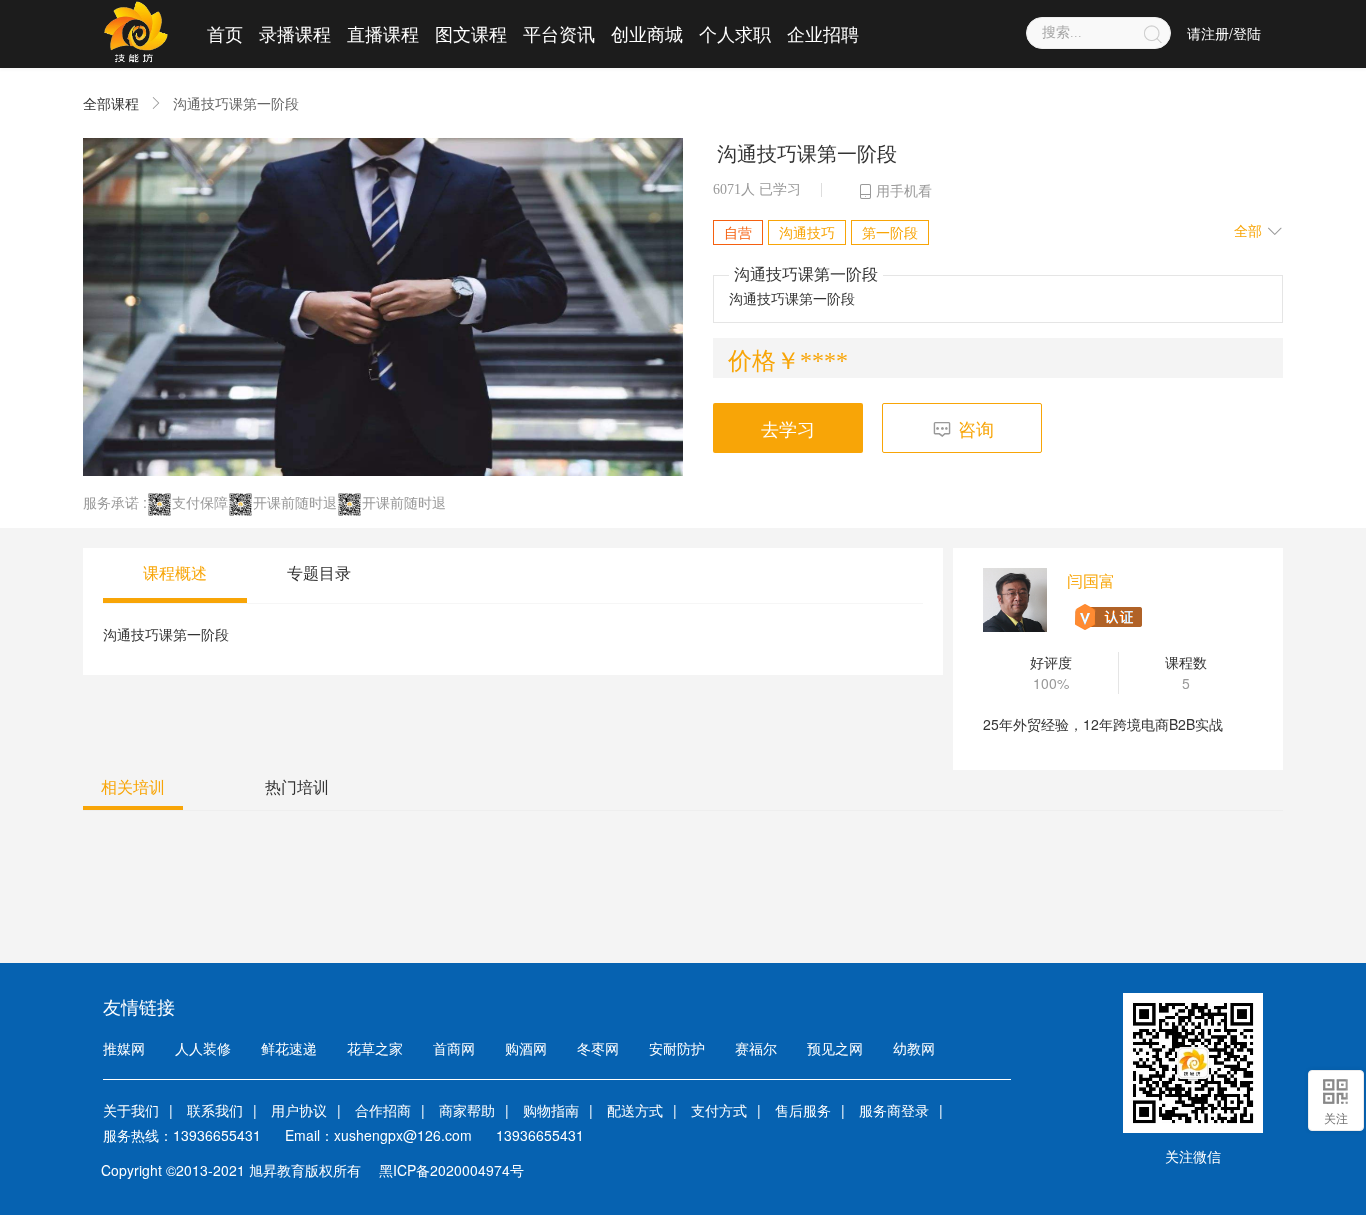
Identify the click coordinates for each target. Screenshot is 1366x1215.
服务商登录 (894, 1110)
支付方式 (719, 1110)
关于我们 (131, 1110)
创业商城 (647, 33)
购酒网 (526, 1048)
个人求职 (735, 33)
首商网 (454, 1048)
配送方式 (635, 1110)
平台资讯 (559, 33)
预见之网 (835, 1048)
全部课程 (111, 103)
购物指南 (551, 1110)
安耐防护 (677, 1048)
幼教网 (914, 1048)
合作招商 (383, 1110)
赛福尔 (756, 1048)
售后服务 (803, 1110)
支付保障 (200, 502)
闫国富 (1091, 580)
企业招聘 (823, 33)
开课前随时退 (295, 502)
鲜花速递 (289, 1048)
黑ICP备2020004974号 (451, 1170)
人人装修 (203, 1048)
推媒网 (124, 1048)
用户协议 (299, 1110)
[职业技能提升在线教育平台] (136, 33)
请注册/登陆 (1224, 33)
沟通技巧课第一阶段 (236, 103)
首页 (225, 33)
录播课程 (295, 33)
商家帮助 (467, 1110)
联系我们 (215, 1110)
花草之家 (375, 1048)
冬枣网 (598, 1048)
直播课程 (383, 33)
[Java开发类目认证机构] (1106, 617)
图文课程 (471, 33)
